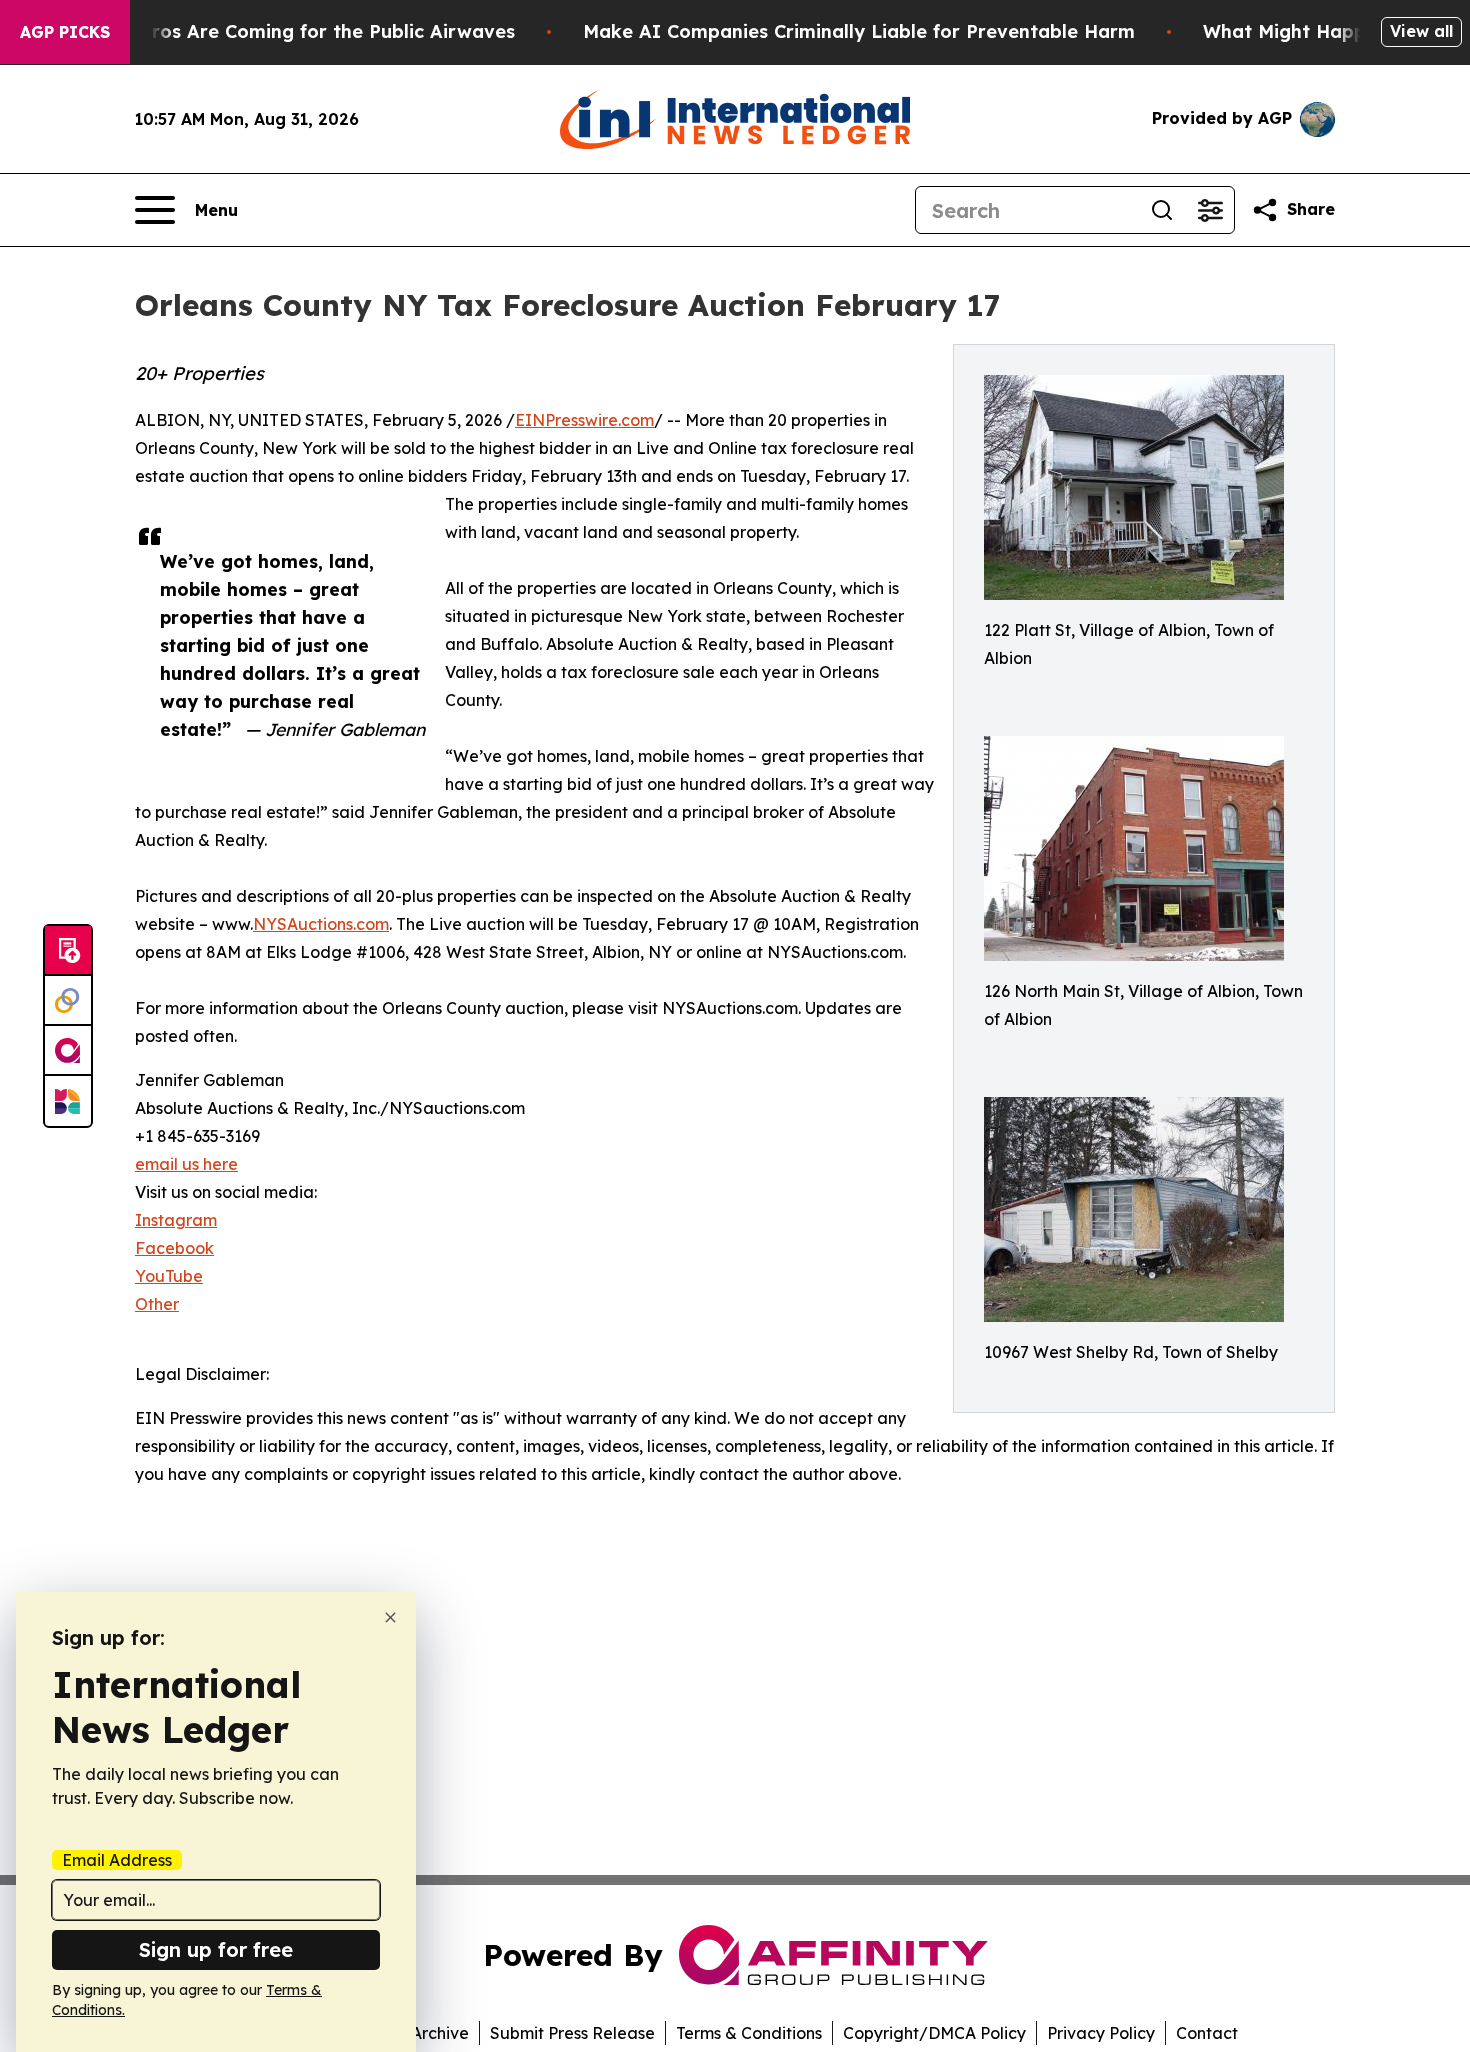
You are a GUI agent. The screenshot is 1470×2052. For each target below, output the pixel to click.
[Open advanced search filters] (1210, 210)
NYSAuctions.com (321, 924)
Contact (1207, 2033)
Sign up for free (216, 1949)
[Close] (390, 1617)
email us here (186, 1164)
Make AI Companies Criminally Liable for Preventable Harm (859, 31)
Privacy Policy (1101, 2033)
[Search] (1162, 210)
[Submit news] (68, 951)
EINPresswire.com (584, 420)
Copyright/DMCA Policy (934, 2033)
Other (157, 1304)
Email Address (117, 1860)
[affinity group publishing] (68, 1051)
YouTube (169, 1276)
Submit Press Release (572, 2033)
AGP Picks (65, 32)
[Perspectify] (68, 1001)
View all (1421, 31)
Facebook (174, 1248)
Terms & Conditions (749, 2033)
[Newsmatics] (68, 1101)
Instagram (176, 1220)
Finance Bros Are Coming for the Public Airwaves (288, 31)
